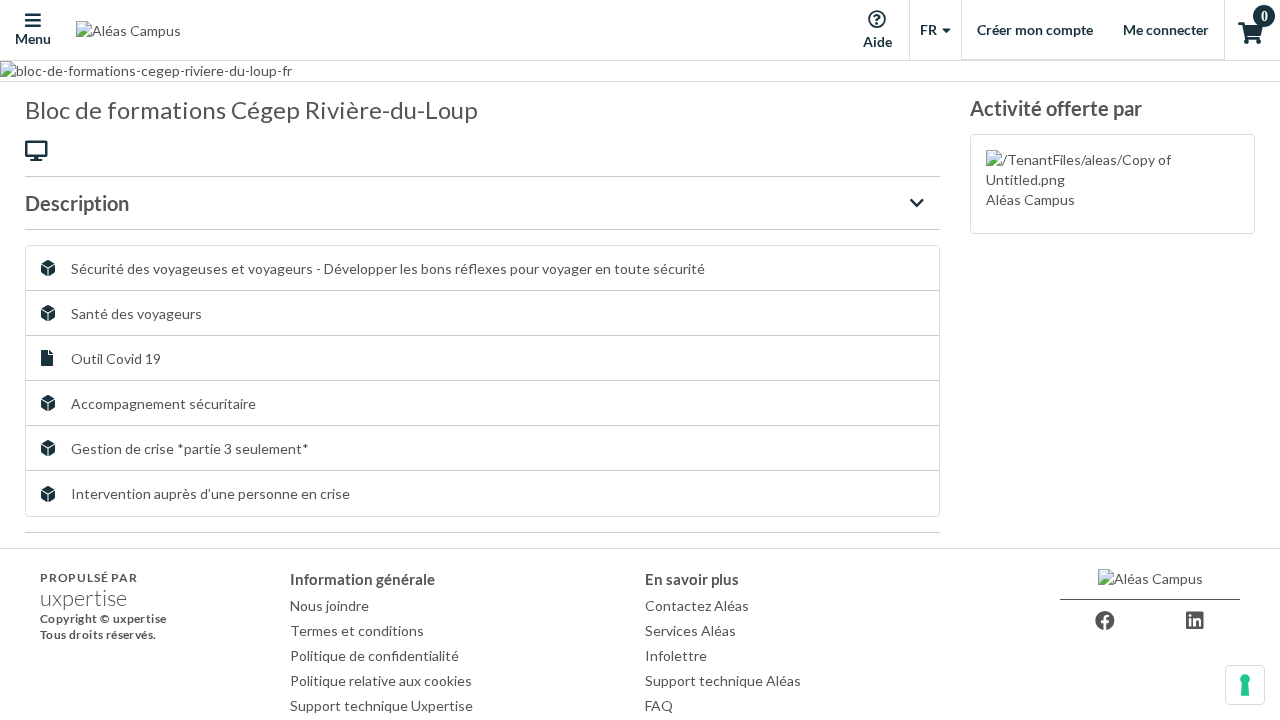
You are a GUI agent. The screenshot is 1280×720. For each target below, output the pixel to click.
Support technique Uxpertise (381, 705)
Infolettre (676, 655)
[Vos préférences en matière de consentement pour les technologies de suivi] (1245, 685)
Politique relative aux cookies (381, 680)
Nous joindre (329, 605)
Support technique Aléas (723, 680)
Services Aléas (690, 630)
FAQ (659, 705)
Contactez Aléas (697, 605)
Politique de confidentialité (374, 655)
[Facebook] (1105, 621)
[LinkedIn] (1195, 621)
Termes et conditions (357, 630)
